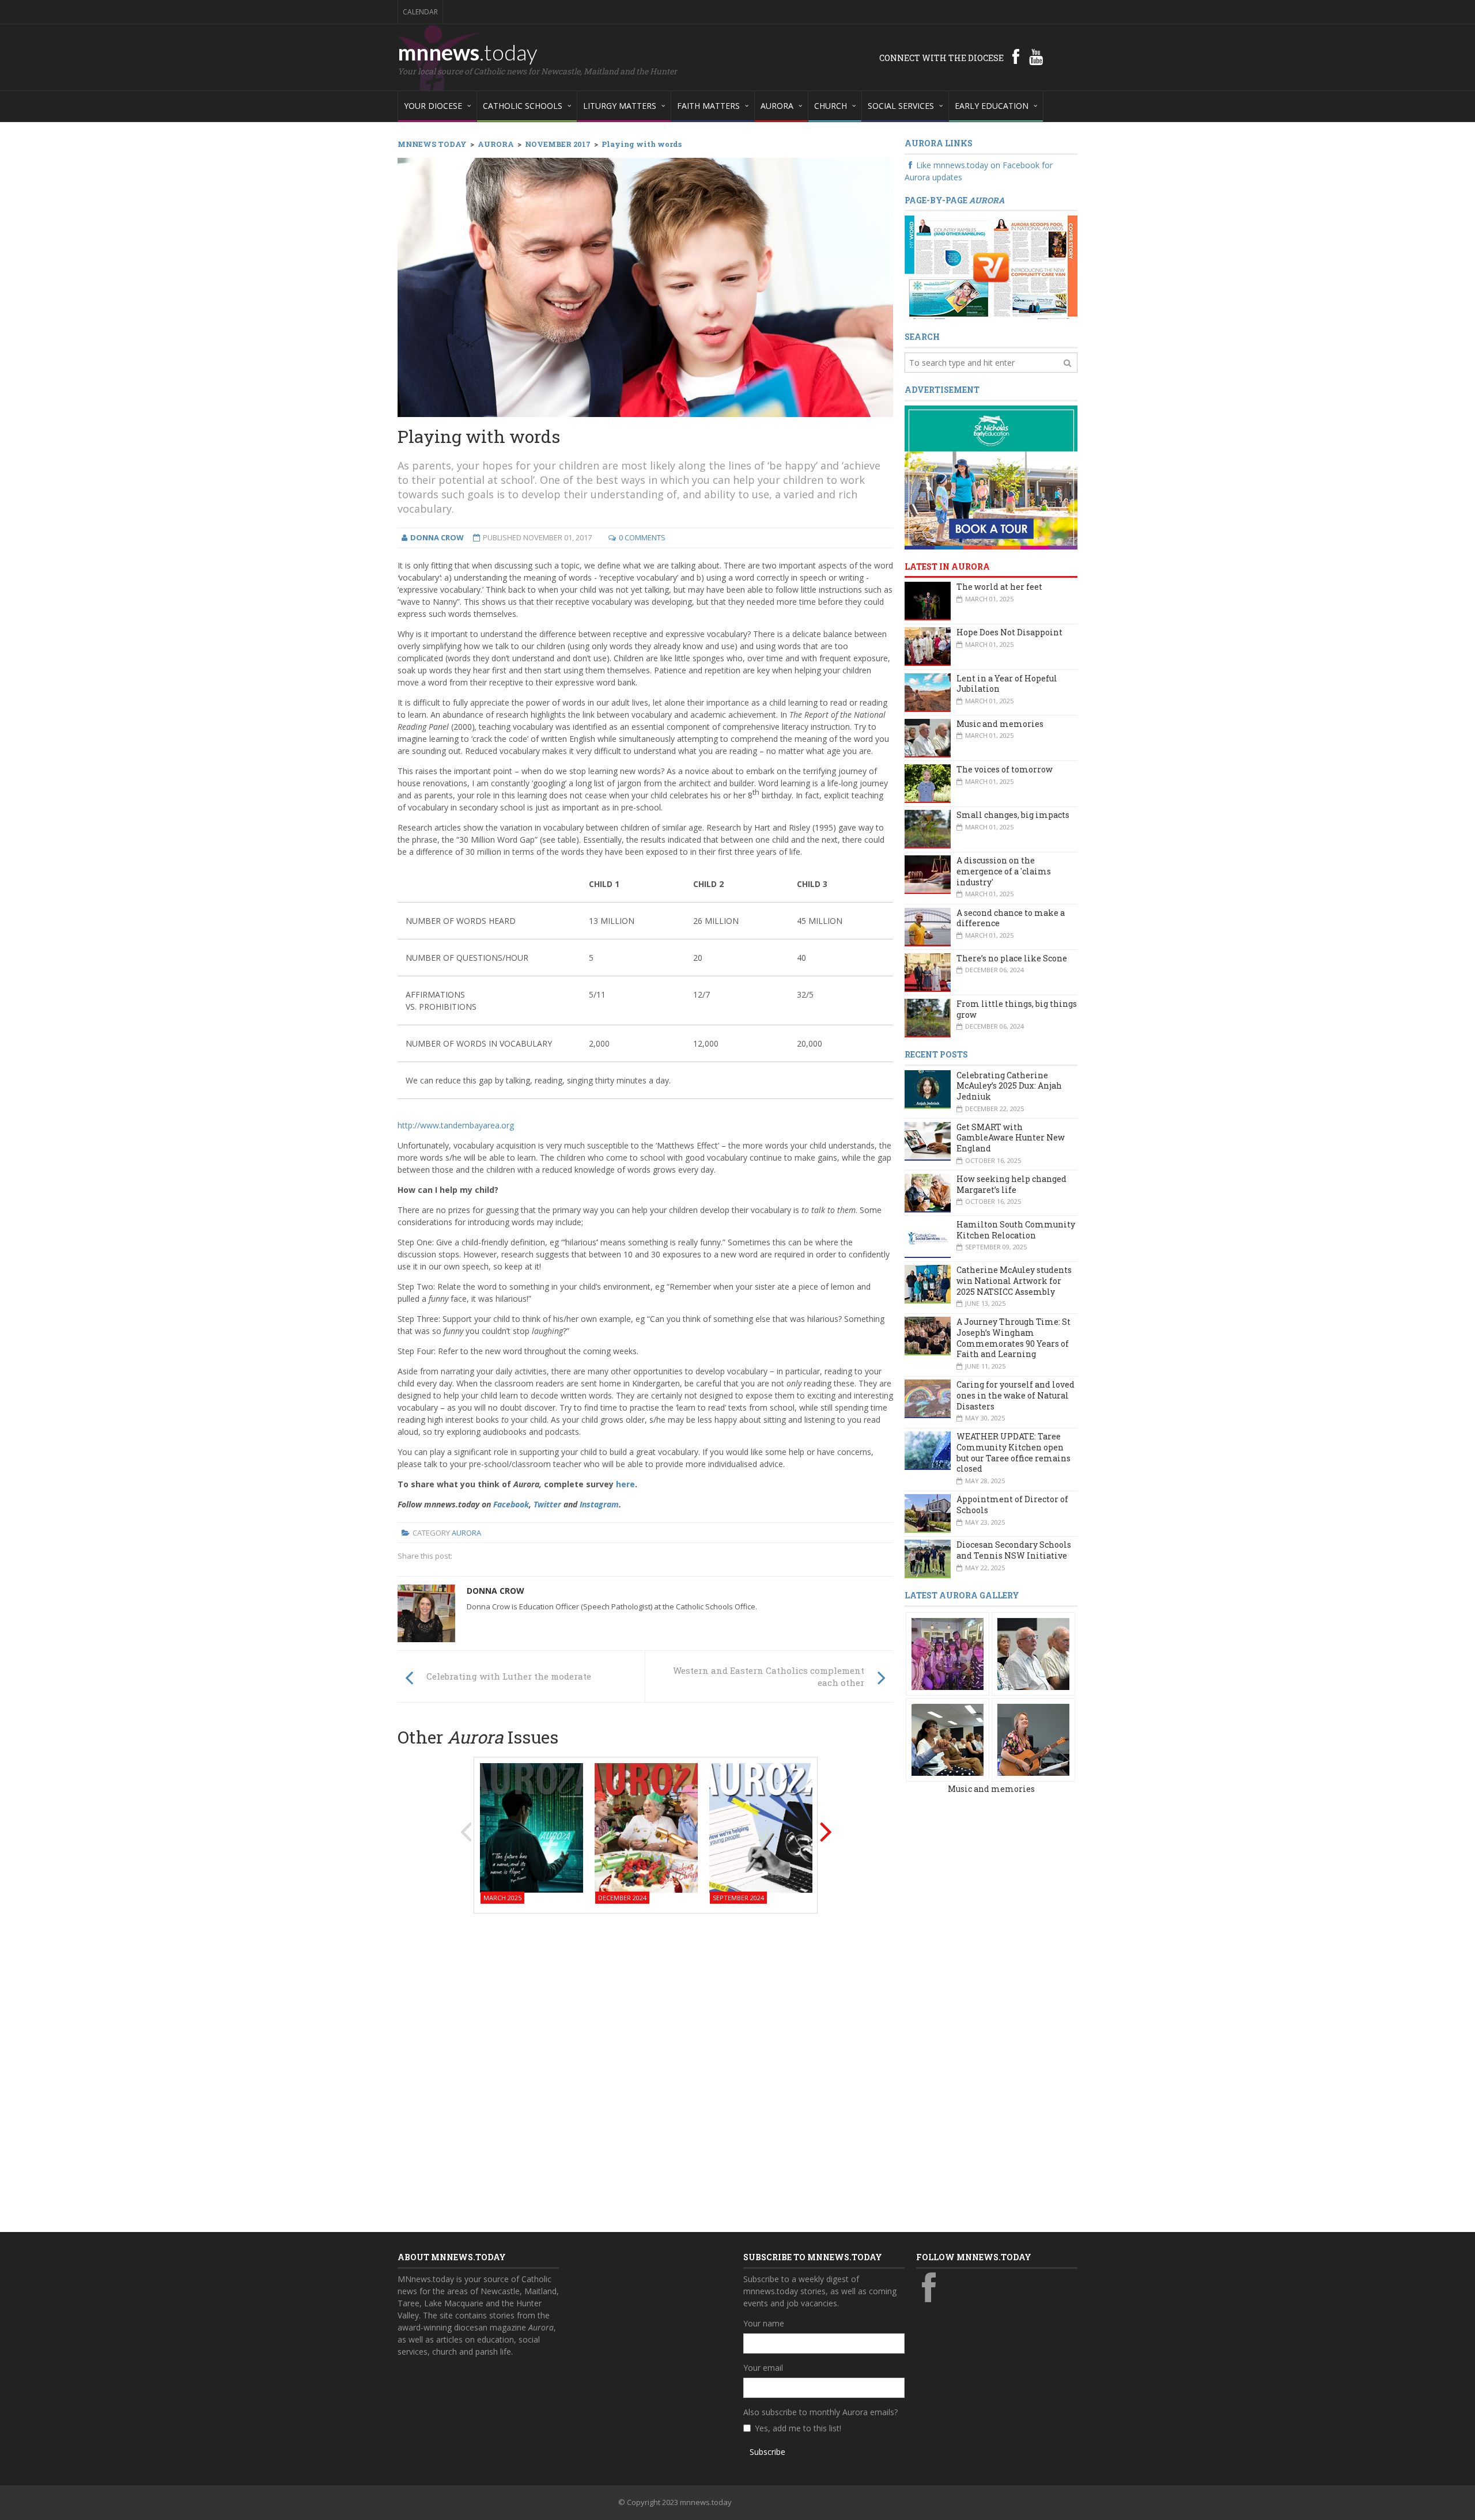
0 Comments (642, 537)
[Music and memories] (948, 1653)
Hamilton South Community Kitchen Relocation (1016, 1230)
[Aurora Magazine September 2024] (761, 1827)
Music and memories (1000, 724)
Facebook (511, 1504)
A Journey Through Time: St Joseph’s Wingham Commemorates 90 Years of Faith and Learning (1013, 1338)
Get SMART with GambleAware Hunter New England (1011, 1138)
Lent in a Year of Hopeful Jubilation (1007, 684)
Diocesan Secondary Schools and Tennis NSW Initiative (1014, 1550)
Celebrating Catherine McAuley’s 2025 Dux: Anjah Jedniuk (1009, 1086)
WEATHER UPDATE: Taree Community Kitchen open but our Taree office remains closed (1013, 1452)
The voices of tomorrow (1005, 769)
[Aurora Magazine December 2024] (646, 1827)
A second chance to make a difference (1011, 918)
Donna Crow (496, 1591)
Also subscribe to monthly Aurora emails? (820, 2412)
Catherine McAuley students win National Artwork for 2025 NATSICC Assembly (1014, 1280)
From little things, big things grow (1017, 1009)
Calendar (420, 12)
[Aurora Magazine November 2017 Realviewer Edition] (991, 267)
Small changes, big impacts (1013, 815)
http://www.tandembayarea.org (456, 1125)
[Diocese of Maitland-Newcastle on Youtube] (1036, 56)
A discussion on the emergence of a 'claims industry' (1004, 871)
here (625, 1484)
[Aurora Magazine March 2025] (532, 1827)
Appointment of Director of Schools (1012, 1505)
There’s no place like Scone (1012, 958)
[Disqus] (645, 2069)
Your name (764, 2323)
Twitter (547, 1504)
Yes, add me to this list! (798, 2428)
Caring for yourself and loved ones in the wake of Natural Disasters (1016, 1395)
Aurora (466, 1533)
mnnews (468, 52)
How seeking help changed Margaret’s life (1011, 1184)
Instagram (599, 1504)
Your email (763, 2368)
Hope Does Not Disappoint (1009, 632)
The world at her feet (999, 587)
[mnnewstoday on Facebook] (1016, 56)
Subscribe (767, 2452)
